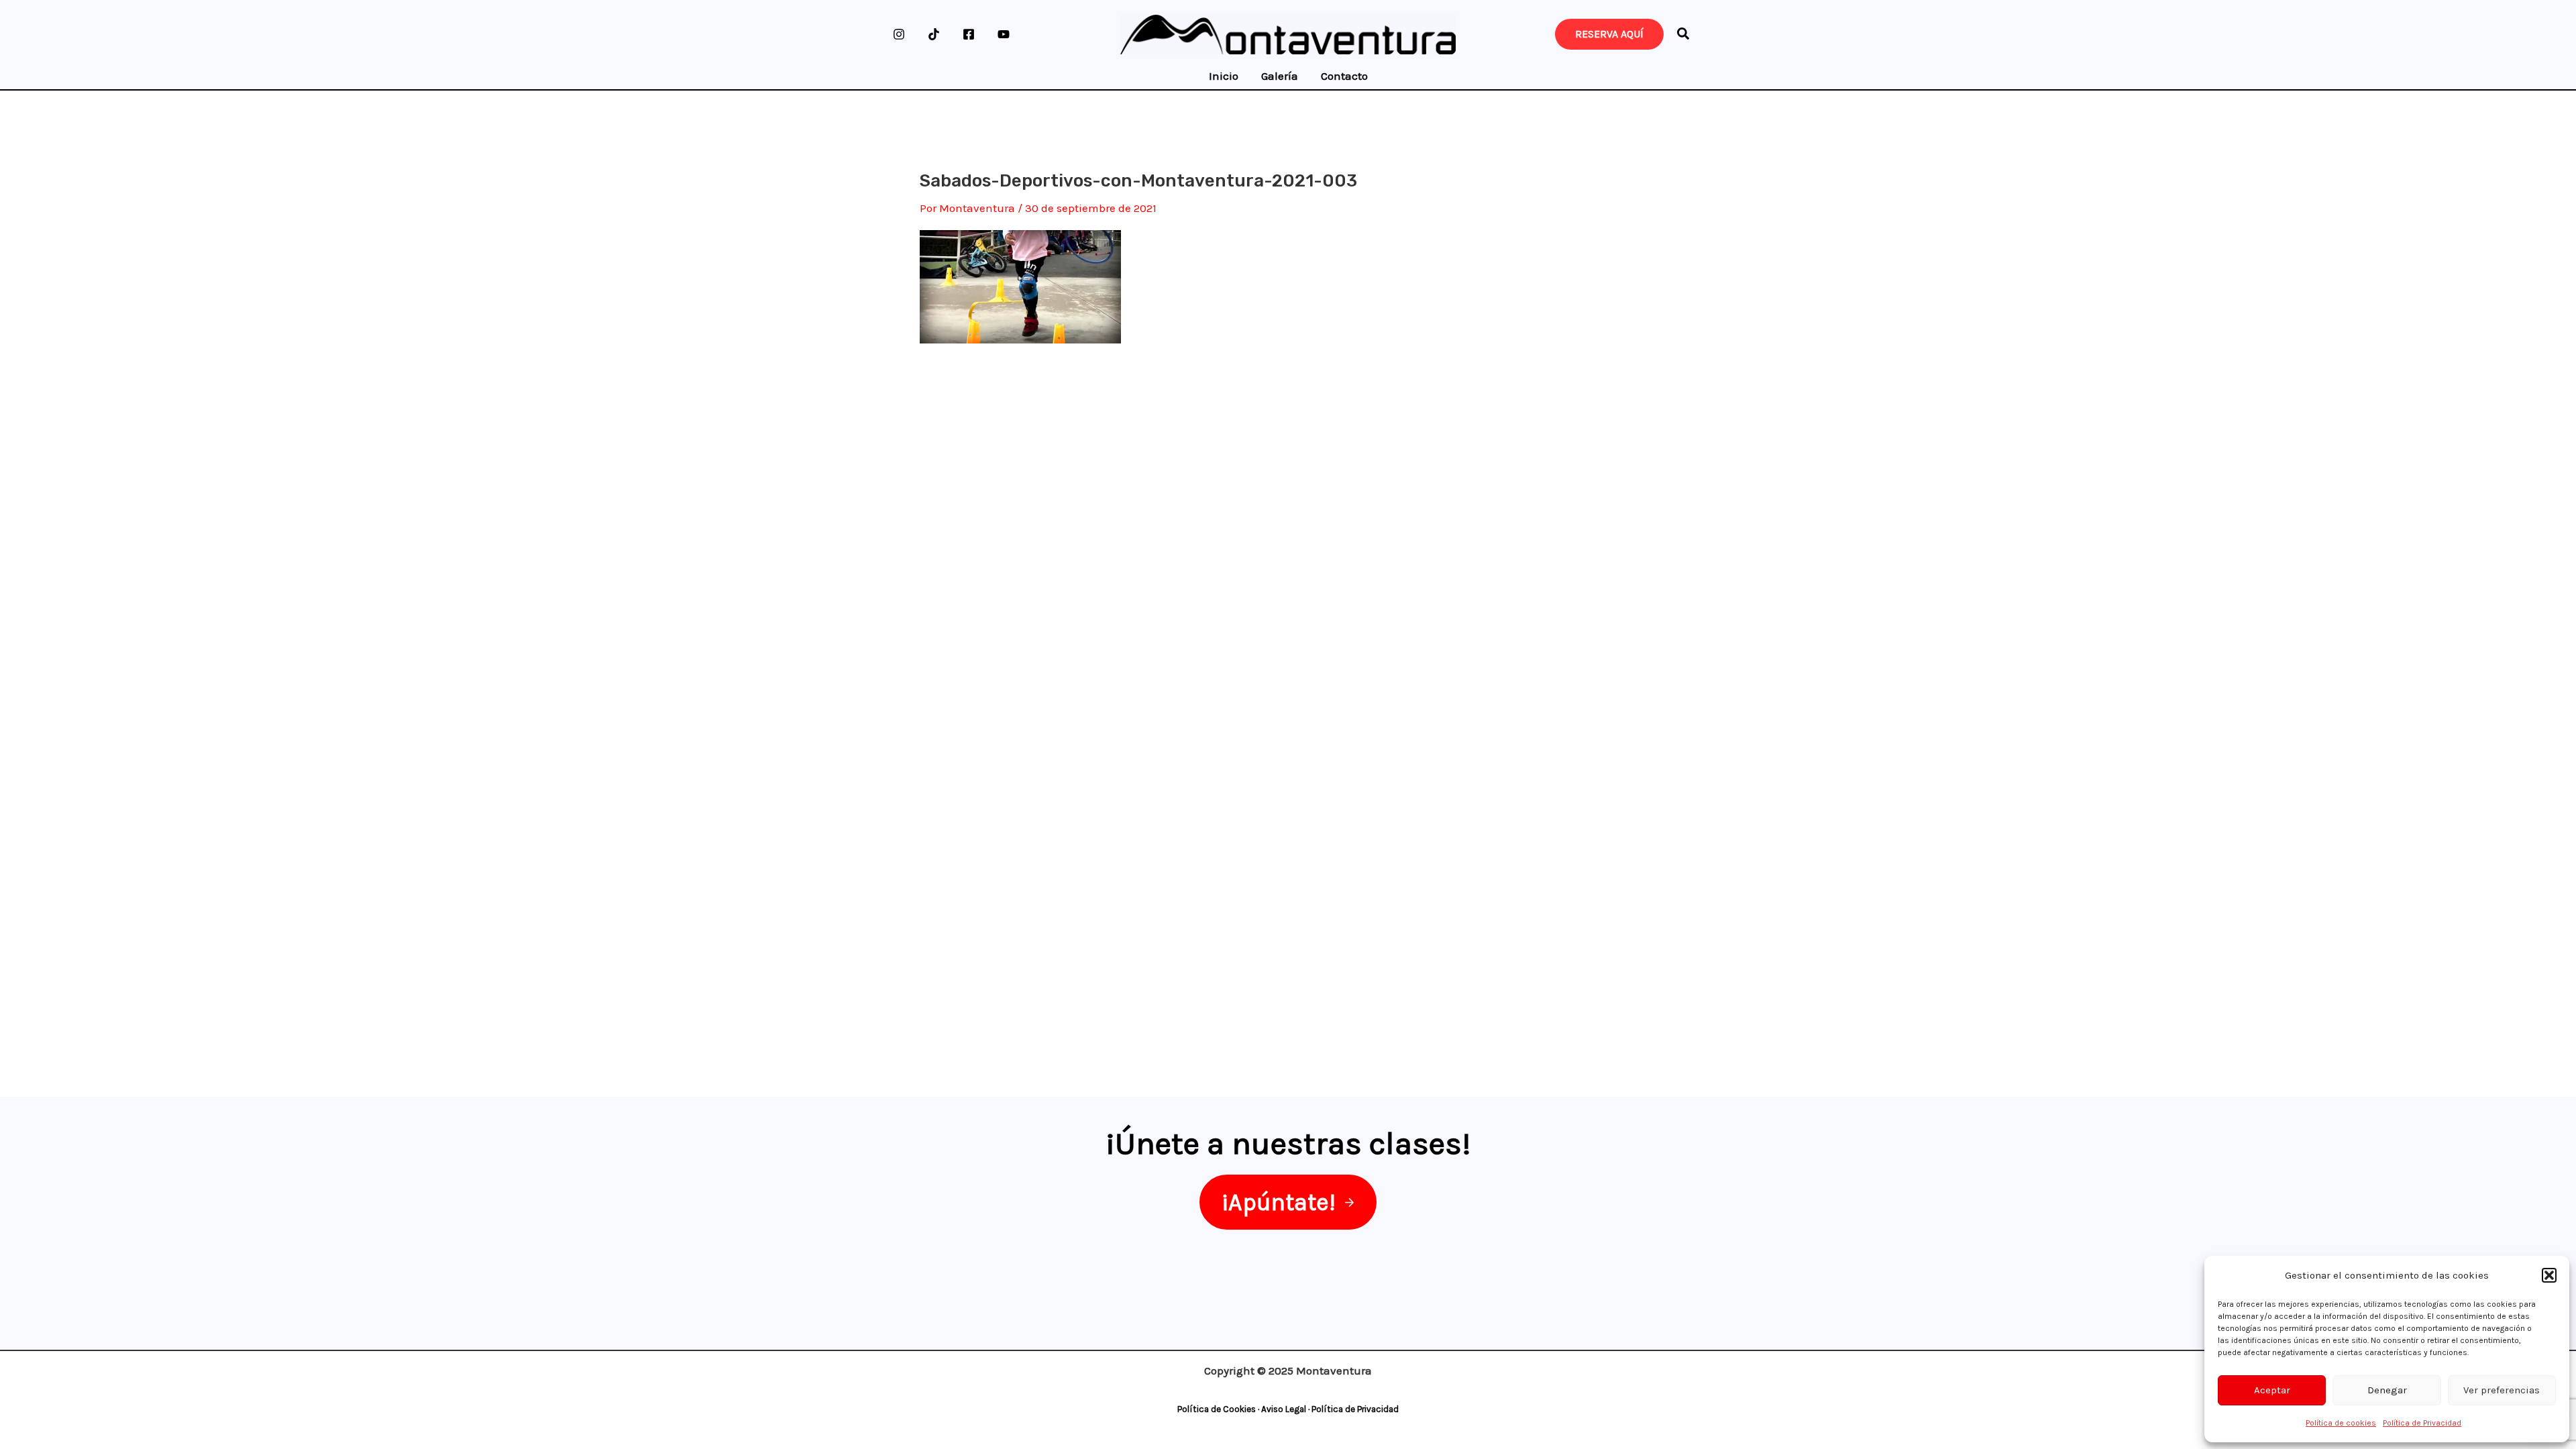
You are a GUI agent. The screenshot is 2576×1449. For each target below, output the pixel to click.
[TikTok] (934, 34)
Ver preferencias (2502, 1390)
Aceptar (2272, 1390)
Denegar (2387, 1390)
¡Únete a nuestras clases (1284, 1143)
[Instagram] (899, 34)
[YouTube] (1004, 34)
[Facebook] (969, 34)
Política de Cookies (1217, 1409)
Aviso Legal (1284, 1409)
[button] (2549, 1275)
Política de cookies (2341, 1423)
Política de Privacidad (2422, 1423)
